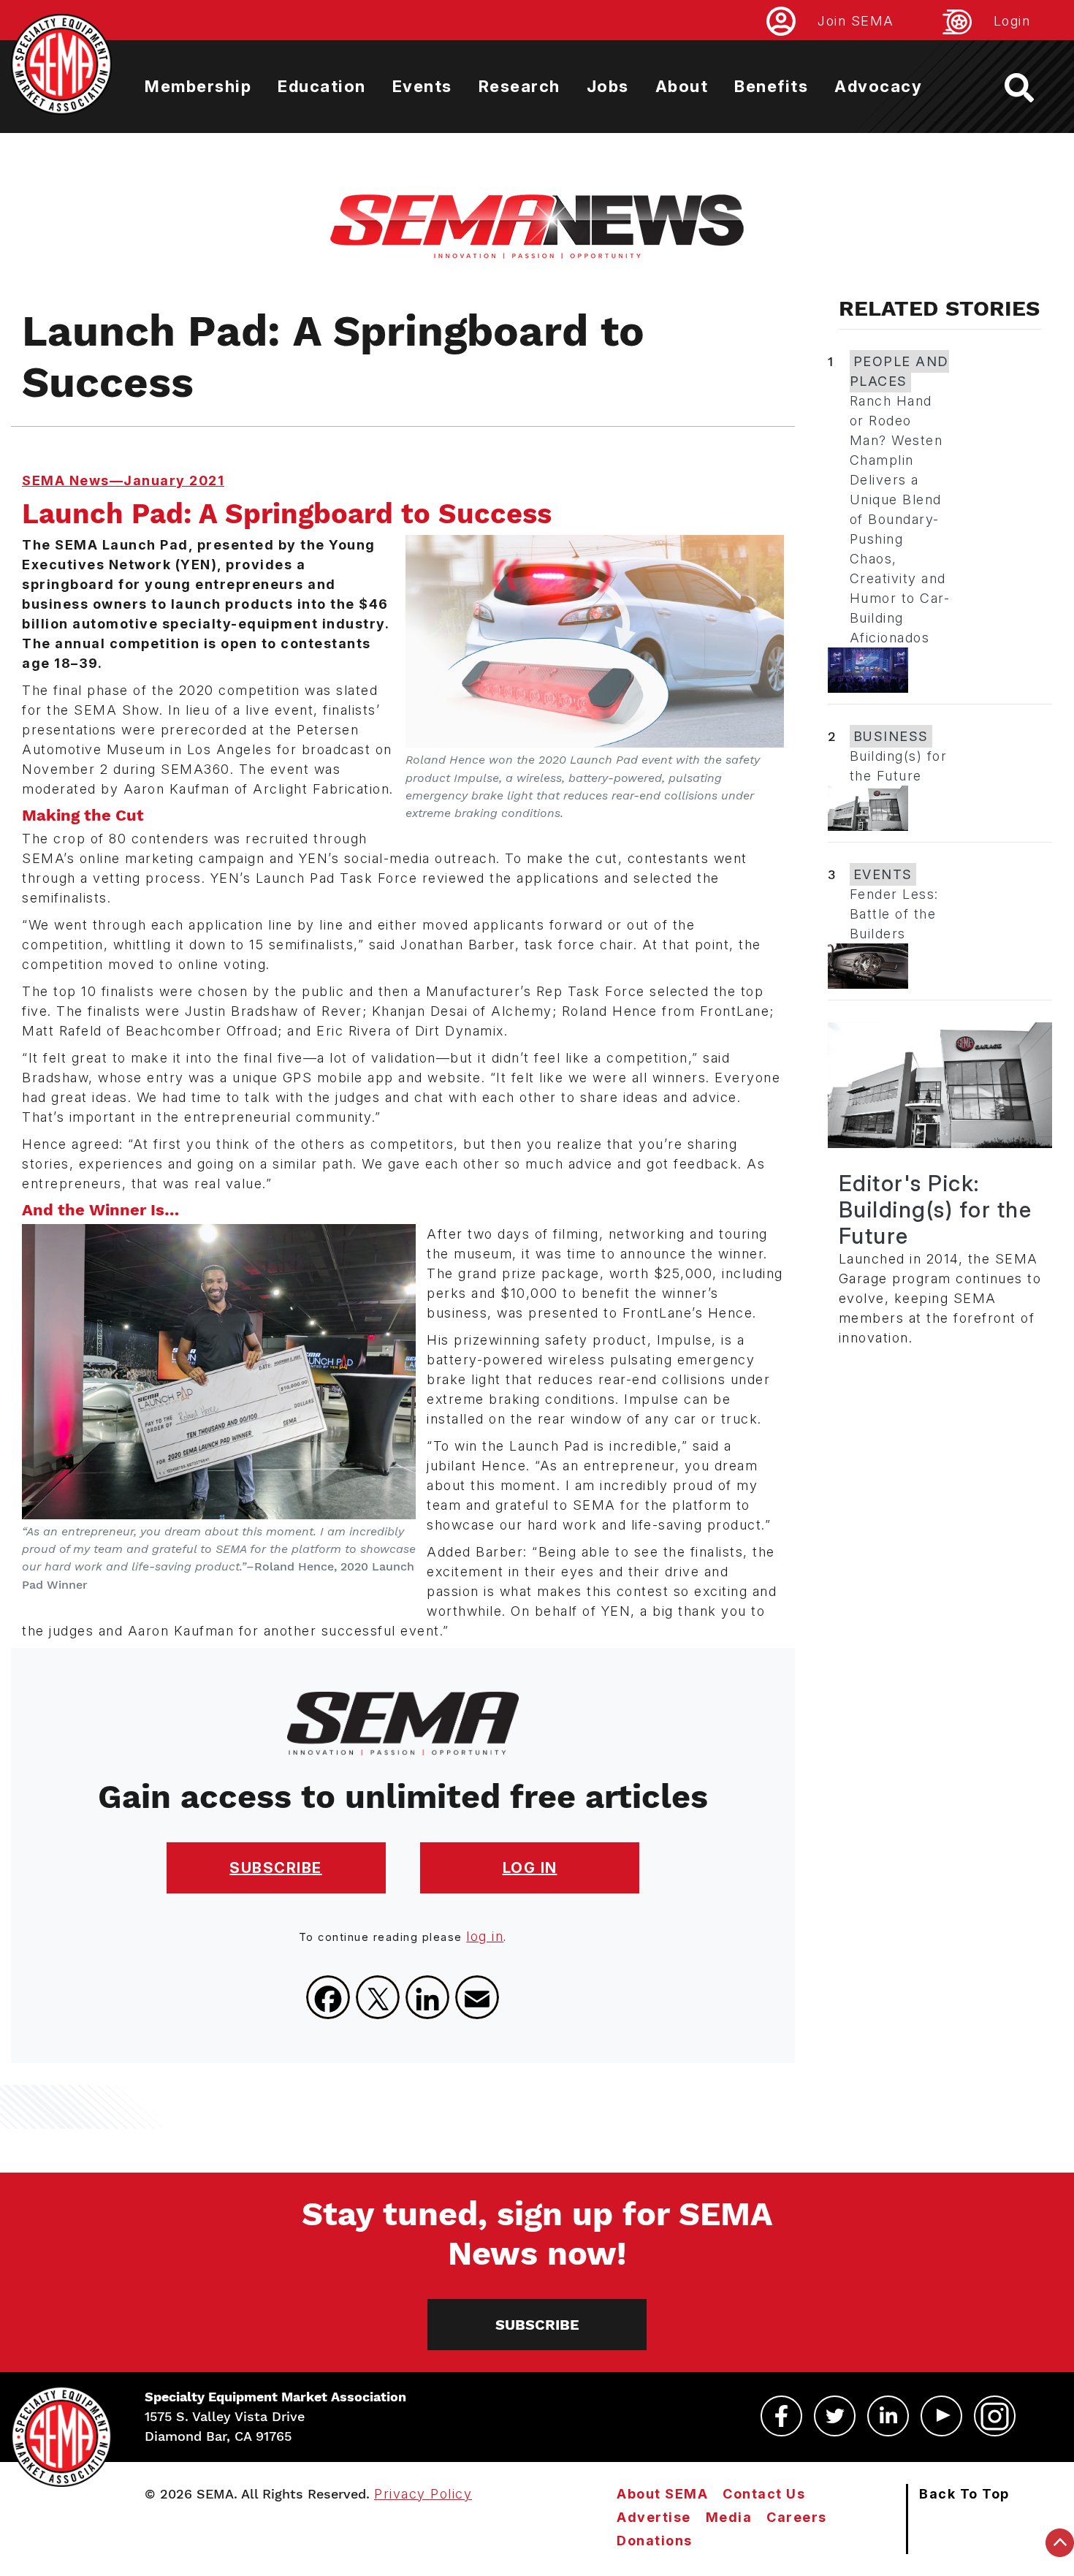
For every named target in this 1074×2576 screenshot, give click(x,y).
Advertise (654, 2517)
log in (485, 1936)
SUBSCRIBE (276, 1868)
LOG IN (530, 1868)
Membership (198, 86)
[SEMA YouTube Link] (941, 2416)
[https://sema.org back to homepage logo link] (1032, 88)
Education (322, 86)
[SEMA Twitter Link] (835, 2416)
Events (422, 86)
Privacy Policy (423, 2494)
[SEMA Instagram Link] (995, 2416)
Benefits (771, 86)
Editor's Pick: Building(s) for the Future (936, 1209)
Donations (655, 2541)
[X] (378, 1997)
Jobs (608, 86)
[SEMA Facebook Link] (781, 2416)
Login (1012, 21)
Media (729, 2517)
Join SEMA (856, 21)
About (682, 86)
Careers (797, 2517)
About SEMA (662, 2494)
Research (519, 86)
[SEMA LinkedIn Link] (888, 2416)
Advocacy (878, 86)
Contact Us (764, 2494)
